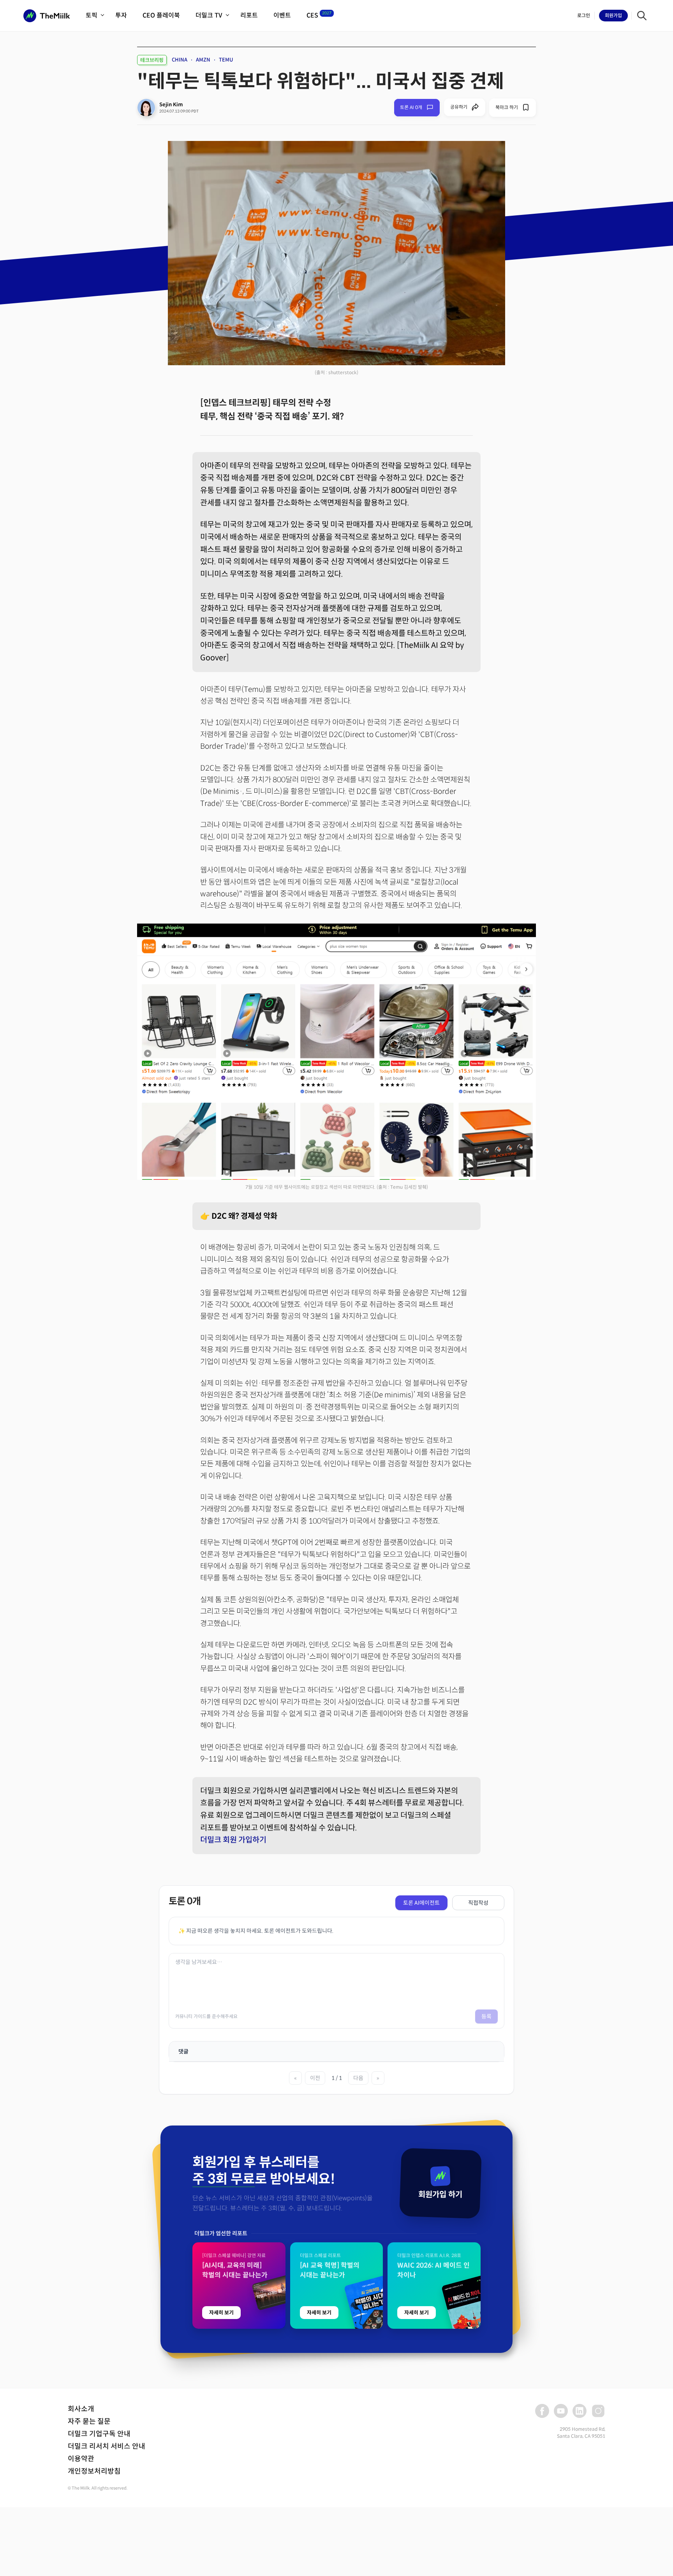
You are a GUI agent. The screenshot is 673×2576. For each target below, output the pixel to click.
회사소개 (81, 2409)
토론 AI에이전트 (421, 1903)
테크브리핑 (152, 60)
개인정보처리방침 (94, 2471)
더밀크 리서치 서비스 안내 (107, 2446)
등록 (486, 2016)
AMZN (203, 60)
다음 (358, 2078)
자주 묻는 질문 (89, 2421)
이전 (315, 2078)
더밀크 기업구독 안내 (99, 2434)
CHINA (180, 60)
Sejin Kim (171, 105)
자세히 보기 (221, 2313)
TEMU (226, 60)
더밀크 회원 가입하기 (233, 1840)
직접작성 (478, 1903)
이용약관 (81, 2459)
